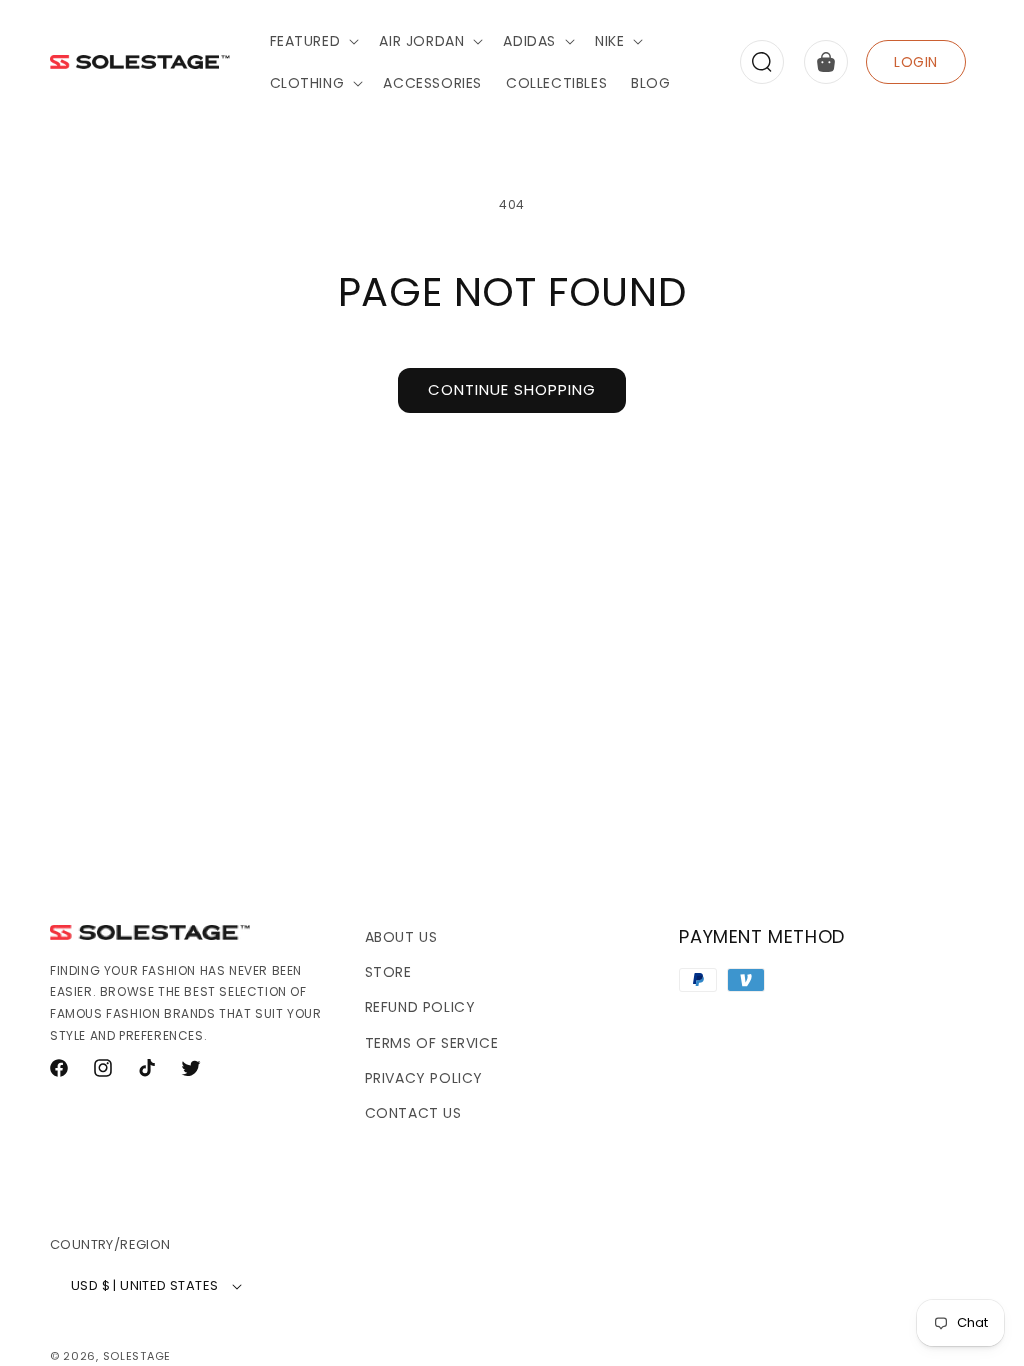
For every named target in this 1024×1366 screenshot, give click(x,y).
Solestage (137, 1356)
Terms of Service (432, 1043)
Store (388, 972)
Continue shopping (512, 389)
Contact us (413, 1113)
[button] (313, 41)
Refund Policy (420, 1007)
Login (916, 62)
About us (401, 937)
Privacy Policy (424, 1078)
